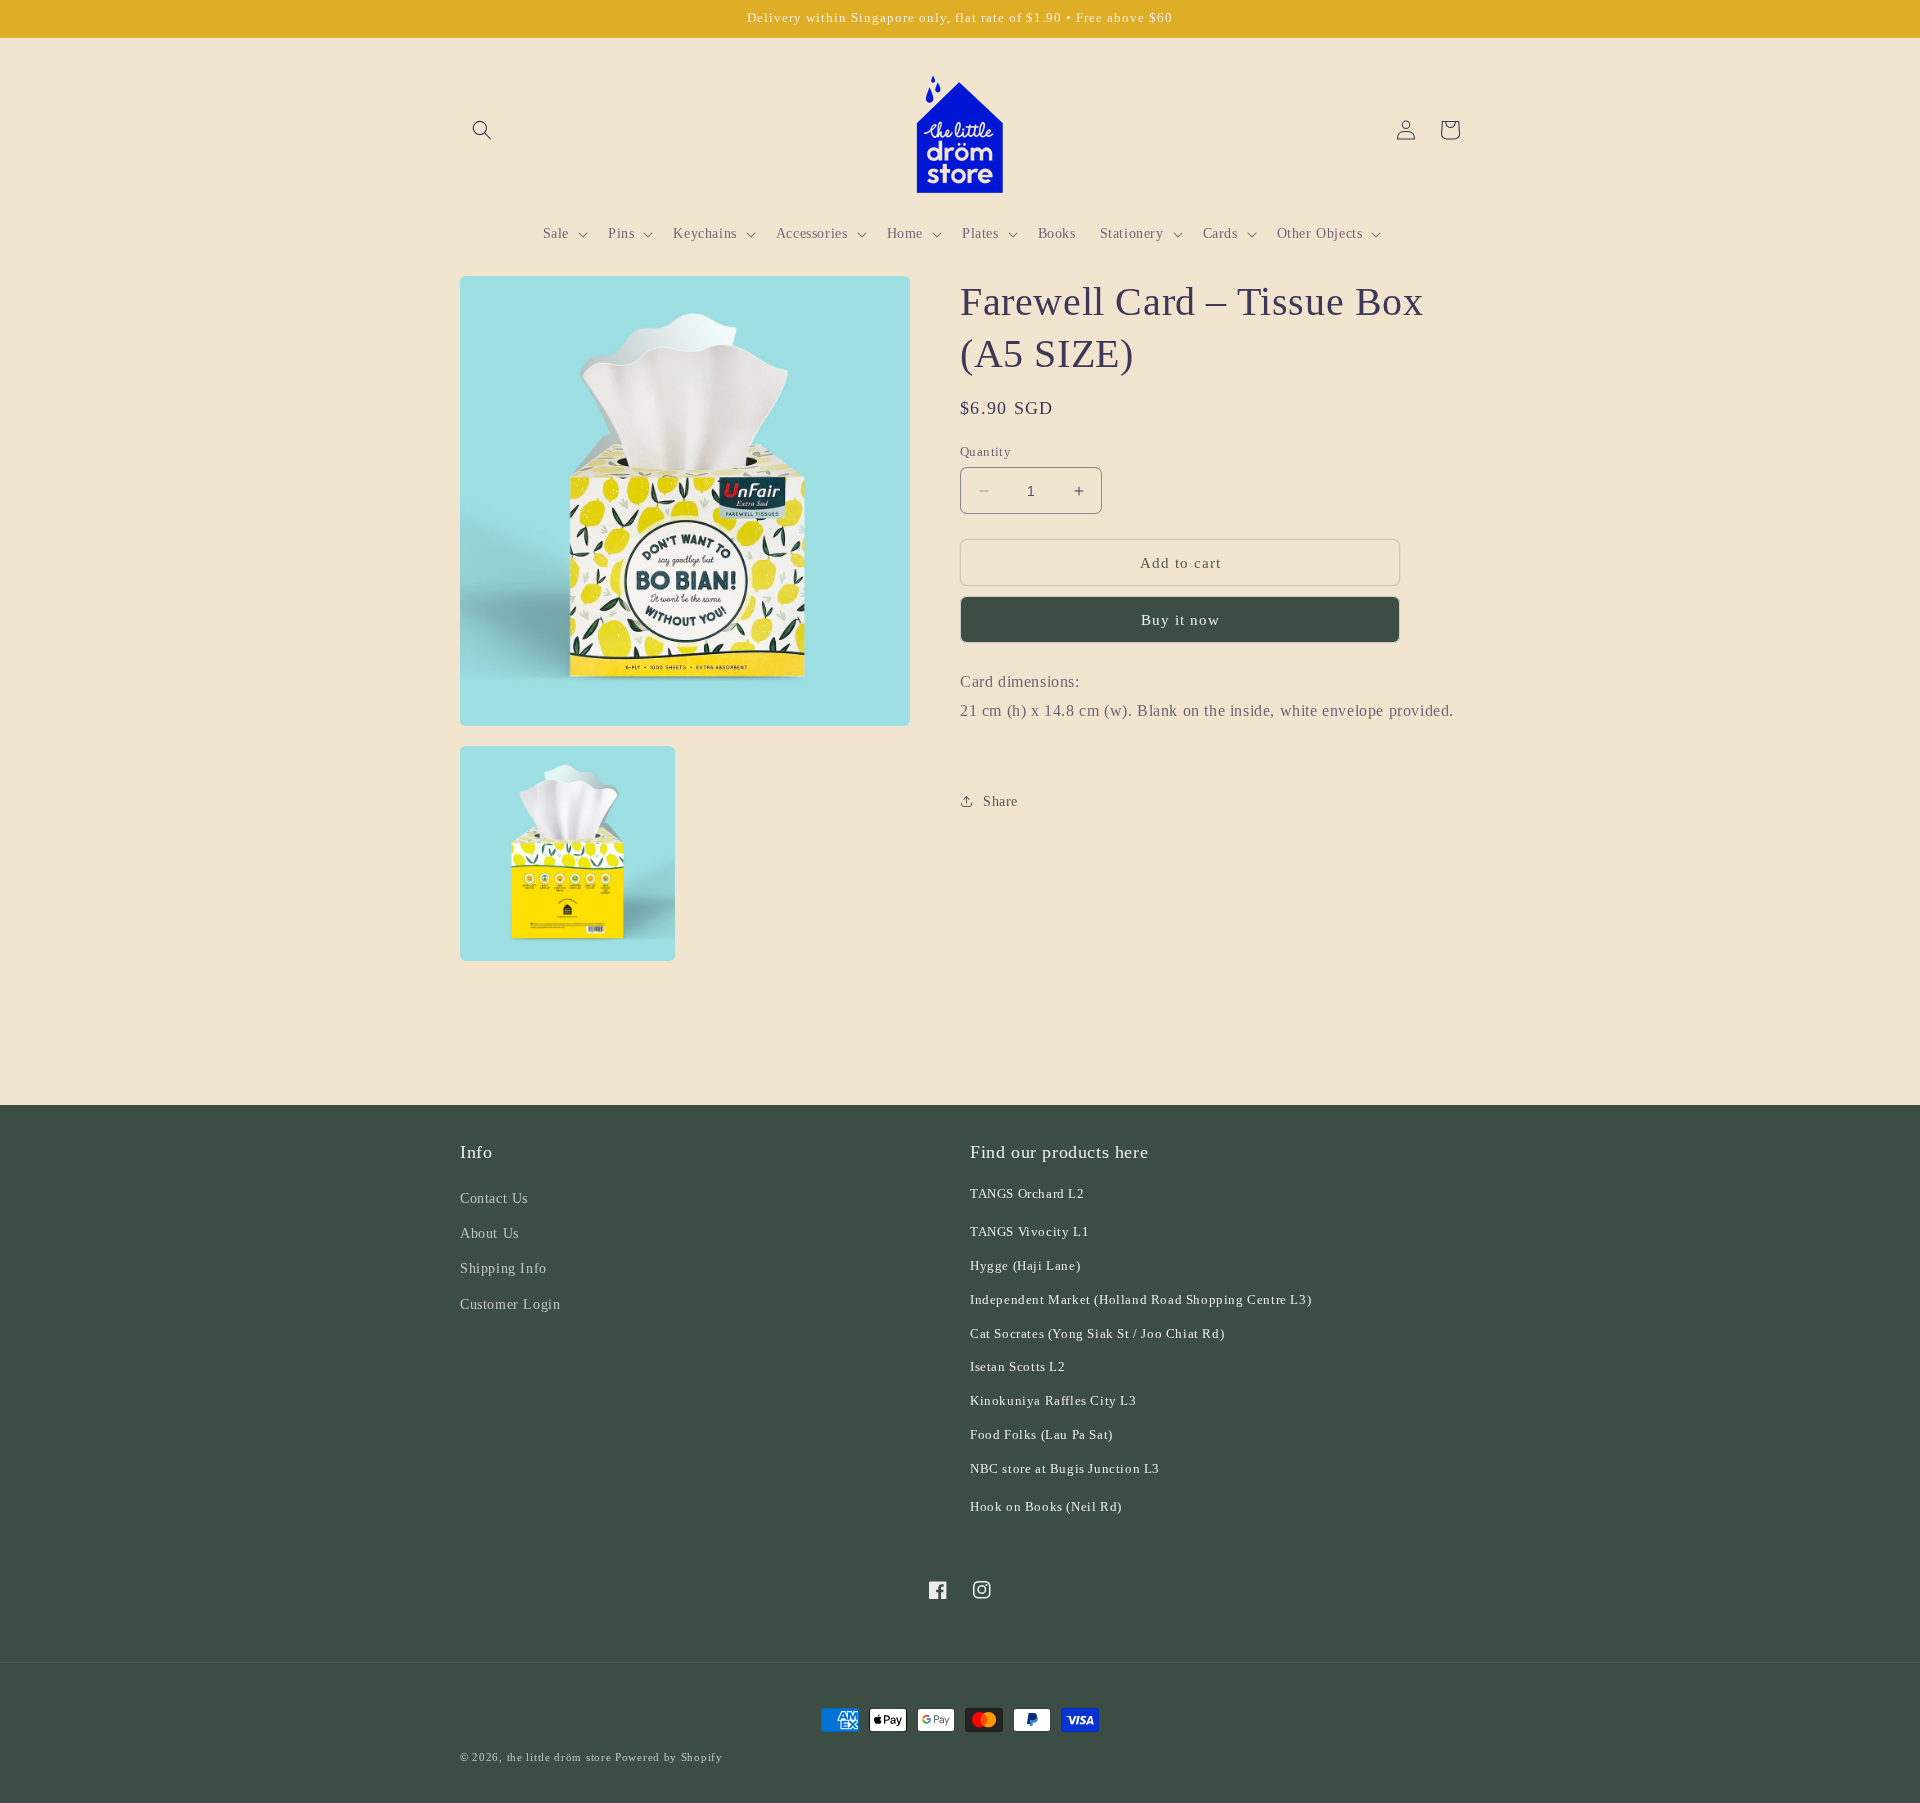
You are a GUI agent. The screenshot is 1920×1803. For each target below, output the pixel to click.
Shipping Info (503, 1268)
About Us (489, 1233)
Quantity (985, 451)
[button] (482, 130)
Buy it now (1180, 620)
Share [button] (1000, 801)
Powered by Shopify (669, 1757)
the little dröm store (559, 1757)
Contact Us (494, 1198)
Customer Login (510, 1304)
